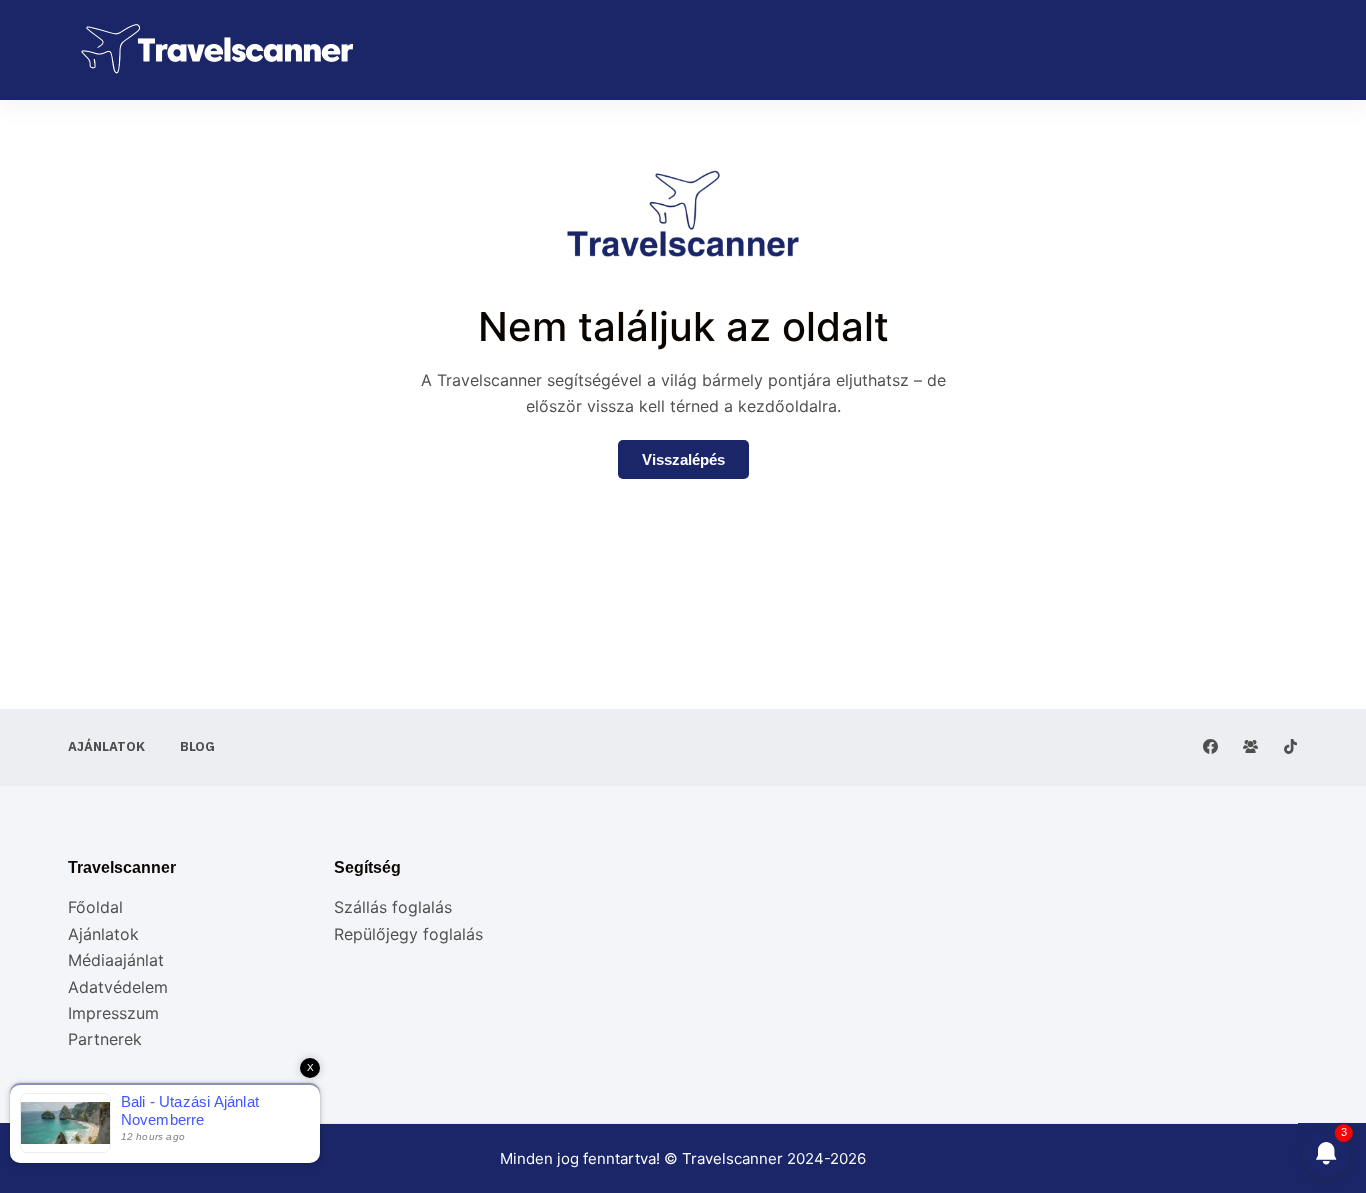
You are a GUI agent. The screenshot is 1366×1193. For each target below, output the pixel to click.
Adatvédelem (118, 987)
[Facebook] (1210, 746)
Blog (197, 747)
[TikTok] (1290, 746)
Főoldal (95, 907)
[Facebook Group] (1250, 746)
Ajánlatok (106, 747)
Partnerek (105, 1039)
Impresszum (113, 1013)
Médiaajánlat (116, 960)
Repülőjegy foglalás (408, 934)
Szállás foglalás (393, 907)
